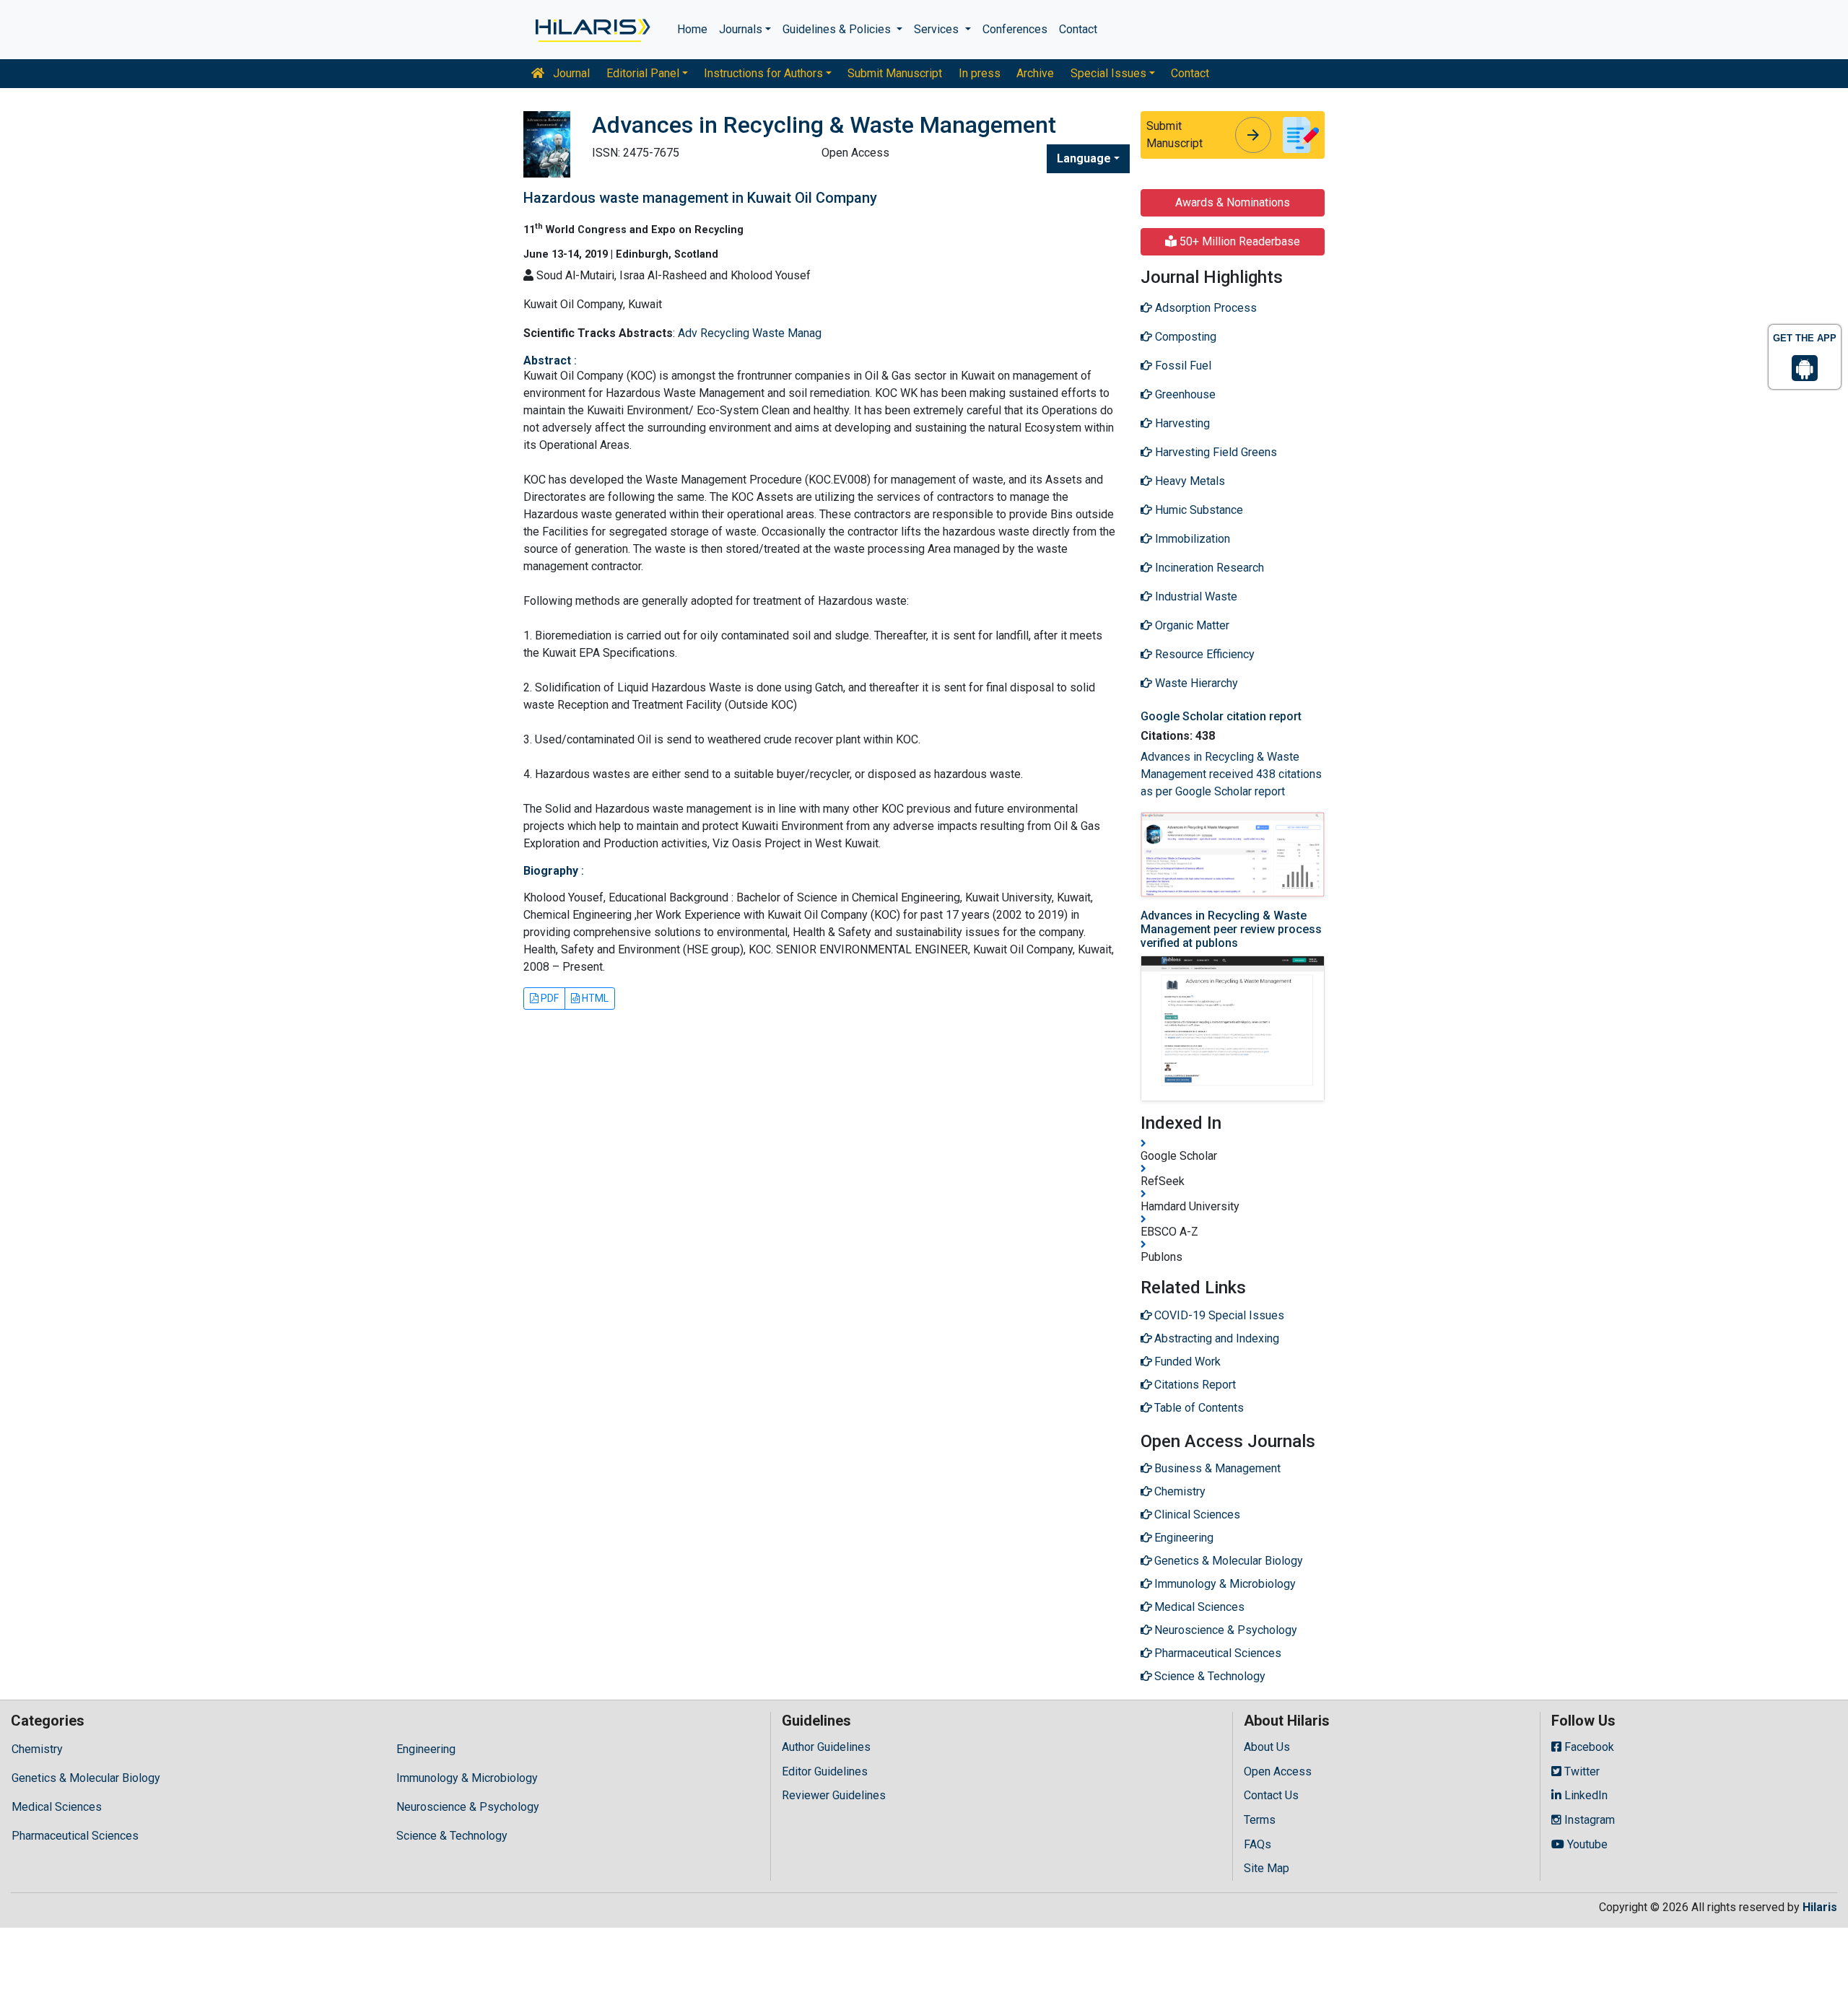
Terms (1260, 1820)
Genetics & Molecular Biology (86, 1778)
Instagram (1588, 1820)
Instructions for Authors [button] (763, 73)
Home (692, 29)
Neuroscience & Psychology (468, 1807)
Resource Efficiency (1203, 654)
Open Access (1278, 1771)
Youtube (1586, 1844)
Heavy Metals (1189, 481)
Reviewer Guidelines (834, 1795)
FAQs (1258, 1844)
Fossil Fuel (1182, 366)
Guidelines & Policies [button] (838, 29)
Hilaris (1820, 1907)
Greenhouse (1184, 394)
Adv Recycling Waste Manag (750, 333)
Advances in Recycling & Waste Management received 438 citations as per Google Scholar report (1231, 774)
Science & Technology (452, 1836)
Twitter (1581, 1771)
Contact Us (1271, 1795)
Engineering (426, 1749)
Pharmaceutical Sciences (75, 1836)
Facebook (1588, 1747)
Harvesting (1181, 423)
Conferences (1015, 29)
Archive (1035, 73)
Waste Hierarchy (1195, 683)
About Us (1267, 1747)
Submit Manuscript (895, 73)
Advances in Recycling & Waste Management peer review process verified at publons (1231, 929)
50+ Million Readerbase (1238, 241)
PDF (549, 998)
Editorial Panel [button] (643, 73)
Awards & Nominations (1233, 202)
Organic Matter (1191, 625)
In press (980, 73)
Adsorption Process (1204, 308)
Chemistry (37, 1749)
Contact (1078, 29)
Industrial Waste (1195, 597)
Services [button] (938, 29)
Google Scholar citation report (1221, 716)
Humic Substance (1198, 510)
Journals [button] (741, 29)
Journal (570, 73)
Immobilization (1191, 539)
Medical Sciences (57, 1807)
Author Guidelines (826, 1747)
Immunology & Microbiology (467, 1778)
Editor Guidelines (825, 1771)
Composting (1184, 337)
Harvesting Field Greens (1215, 452)
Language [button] (1084, 158)
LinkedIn (1585, 1795)
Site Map (1267, 1868)
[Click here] (592, 30)
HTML (594, 998)
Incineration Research (1208, 568)
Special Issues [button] (1108, 73)
